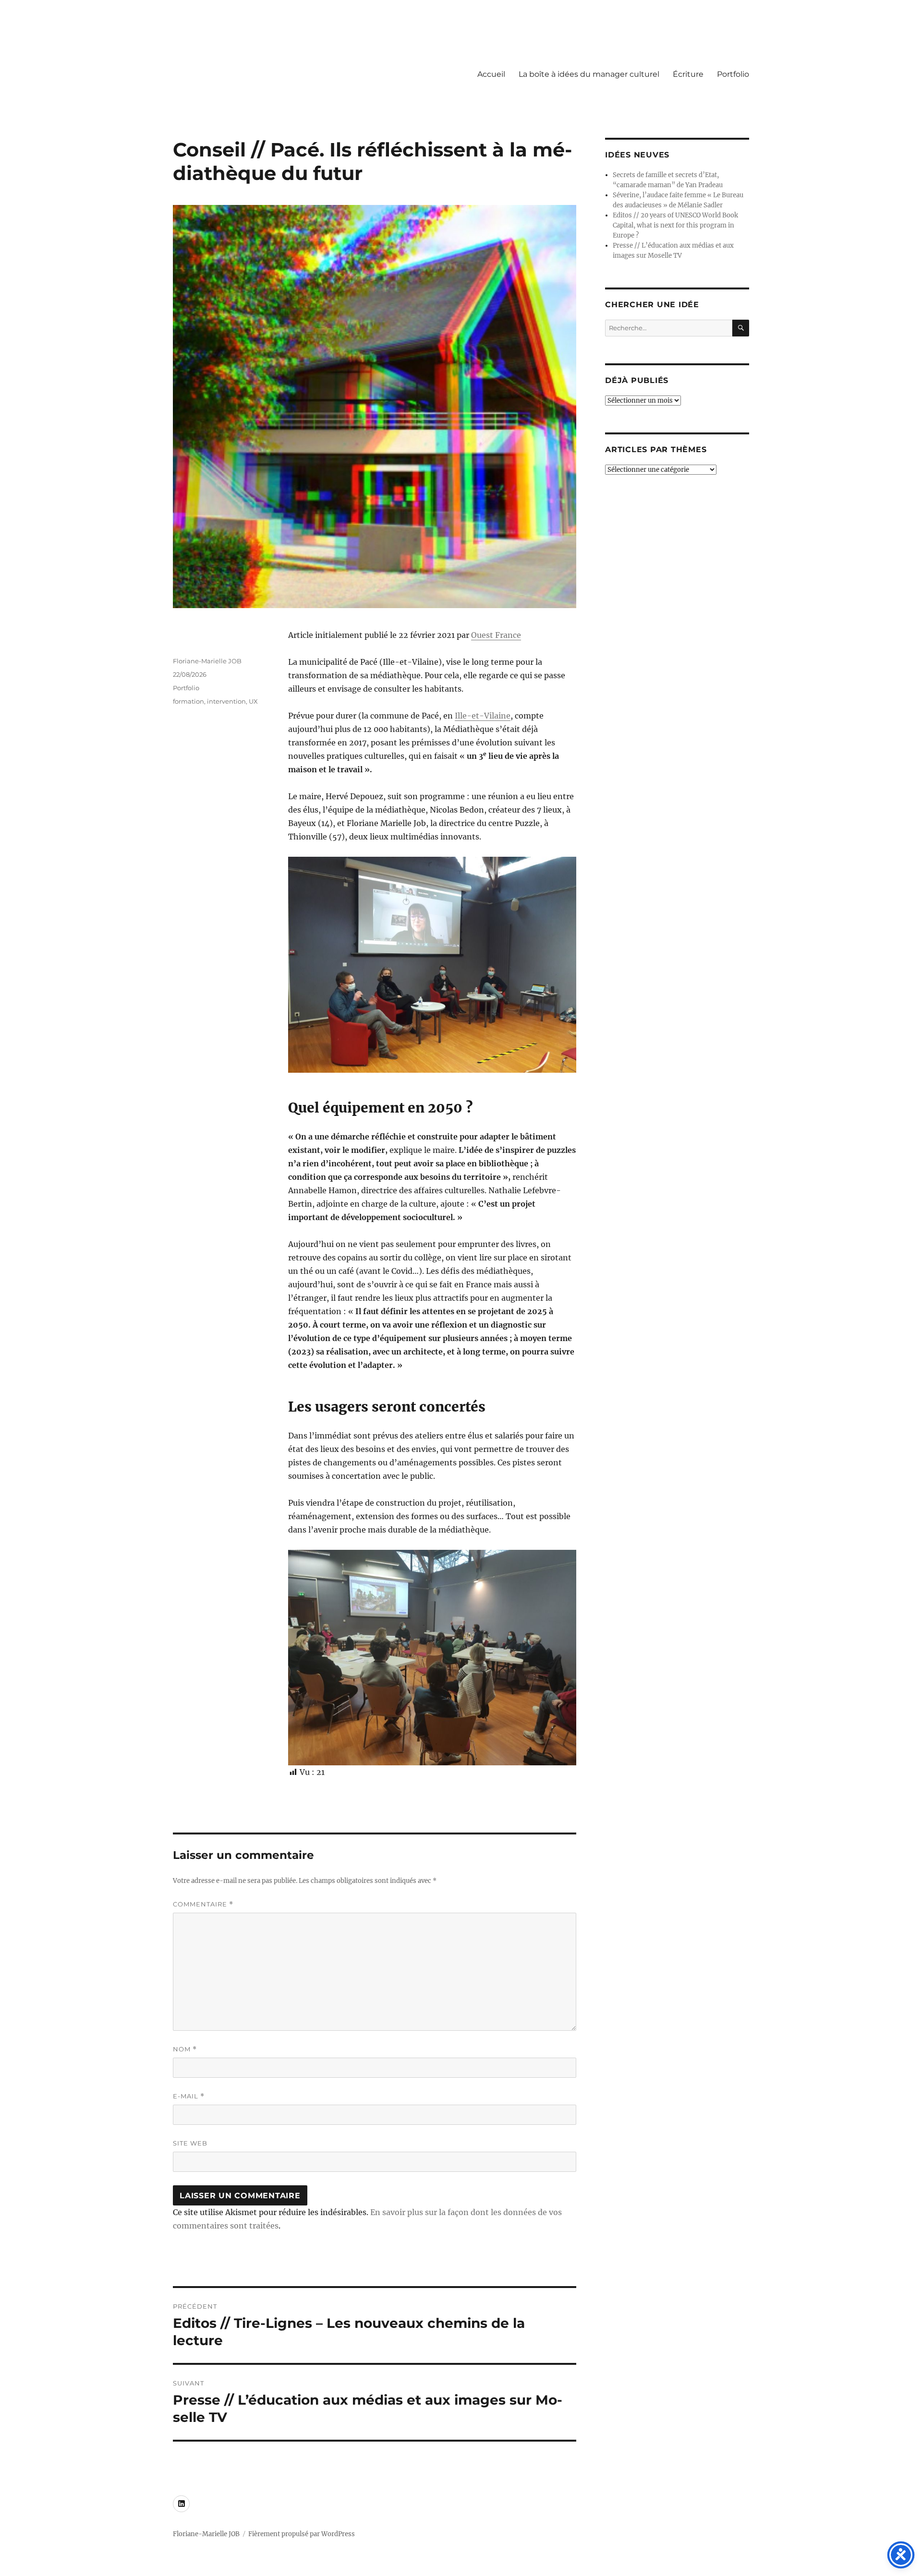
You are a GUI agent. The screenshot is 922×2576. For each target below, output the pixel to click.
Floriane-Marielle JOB (207, 661)
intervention (226, 701)
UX (253, 701)
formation (188, 701)
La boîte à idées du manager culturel (589, 74)
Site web (190, 2143)
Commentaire (203, 1904)
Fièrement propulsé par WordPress (302, 2534)
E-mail (189, 2096)
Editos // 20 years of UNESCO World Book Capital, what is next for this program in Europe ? (675, 225)
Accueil (491, 74)
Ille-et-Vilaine (483, 716)
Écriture (688, 74)
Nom (185, 2049)
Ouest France (496, 635)
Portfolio (733, 74)
